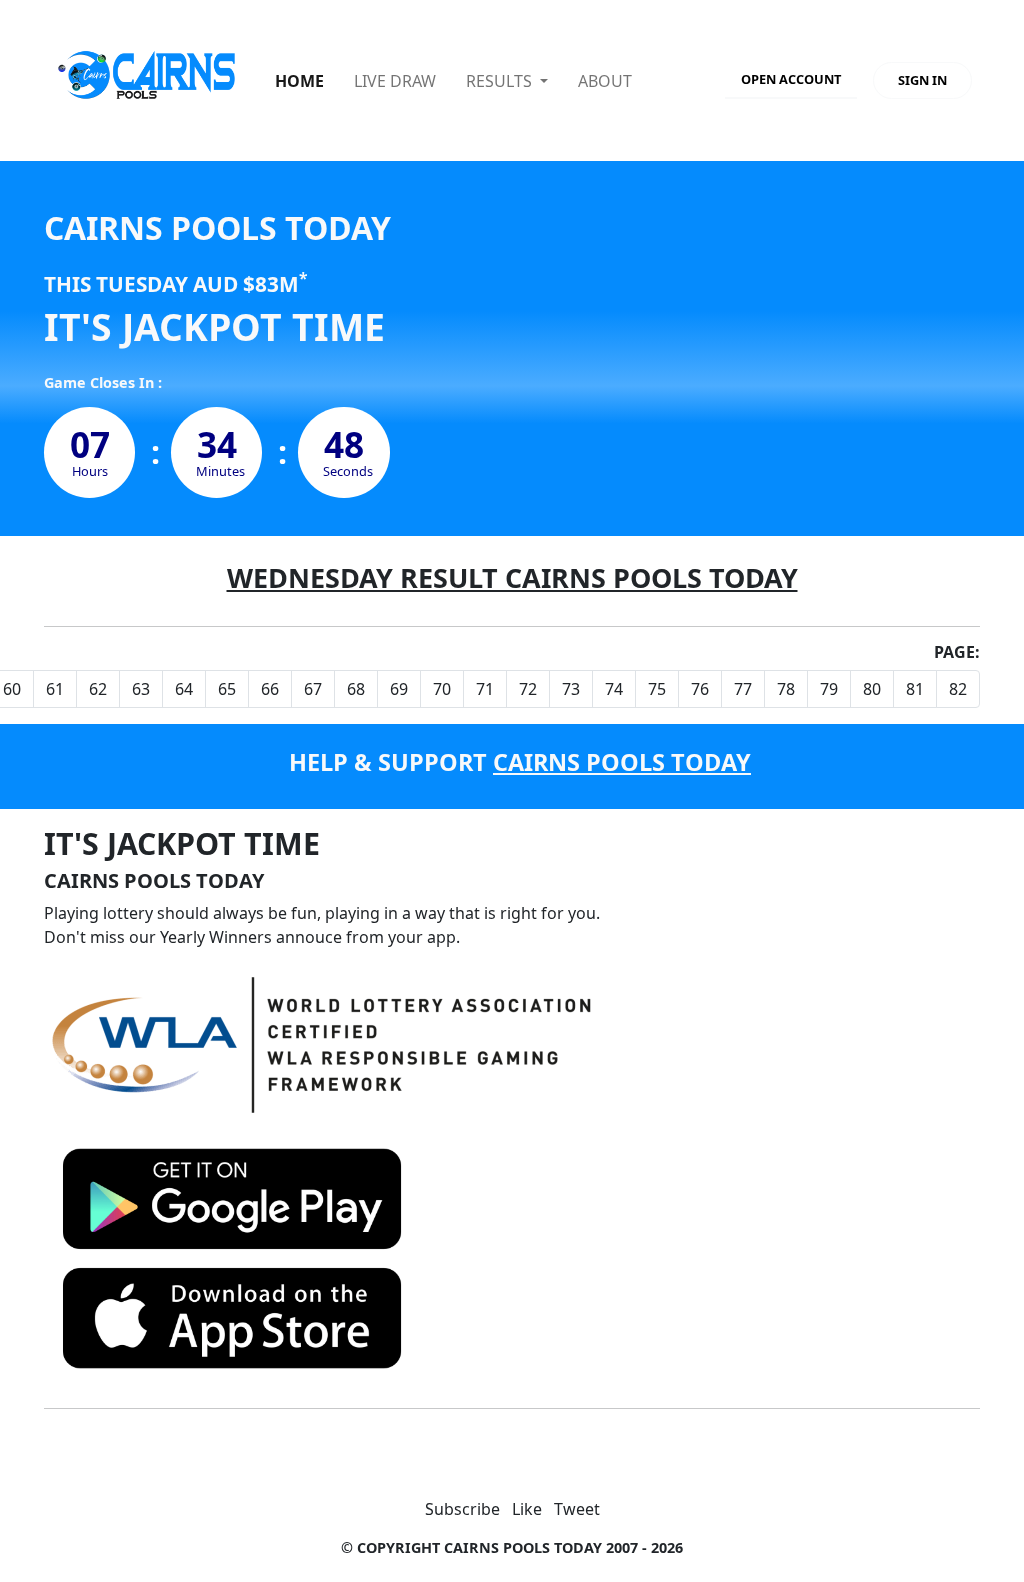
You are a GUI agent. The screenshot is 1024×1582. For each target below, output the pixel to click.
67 (313, 689)
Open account (791, 79)
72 (528, 689)
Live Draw (395, 81)
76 (700, 689)
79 (829, 689)
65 (227, 689)
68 (356, 689)
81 (915, 689)
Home (299, 81)
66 (270, 689)
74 (614, 689)
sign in (922, 80)
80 (872, 689)
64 (184, 689)
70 (442, 689)
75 (657, 689)
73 (571, 689)
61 (55, 689)
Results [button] (501, 81)
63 (141, 689)
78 (786, 689)
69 (399, 689)
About (605, 81)
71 (485, 689)
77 (743, 689)
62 (98, 689)
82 (958, 689)
